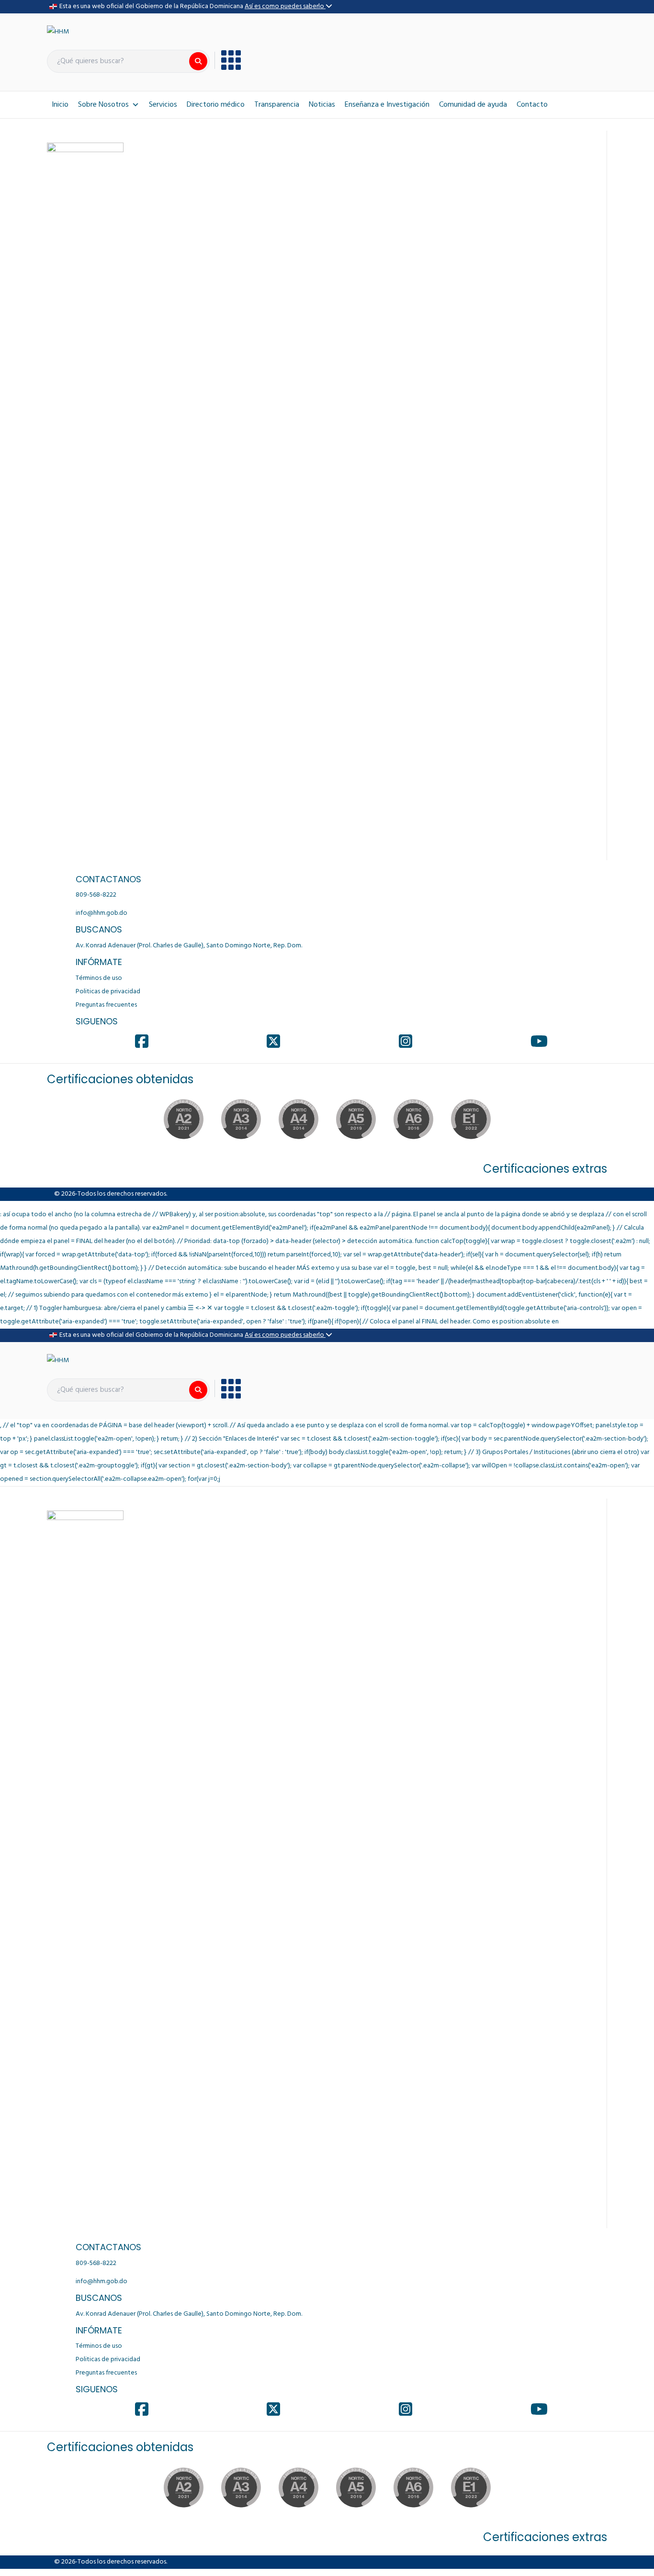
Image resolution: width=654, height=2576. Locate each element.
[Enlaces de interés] (228, 60)
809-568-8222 (96, 895)
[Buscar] (198, 61)
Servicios (163, 105)
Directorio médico (216, 105)
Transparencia (277, 105)
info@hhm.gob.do (101, 913)
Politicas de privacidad (108, 992)
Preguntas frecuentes (106, 1005)
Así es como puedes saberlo (285, 6)
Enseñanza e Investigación (387, 105)
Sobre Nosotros (103, 105)
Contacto (532, 105)
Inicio (60, 105)
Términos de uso (99, 978)
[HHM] (58, 32)
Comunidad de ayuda (473, 105)
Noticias (322, 105)
